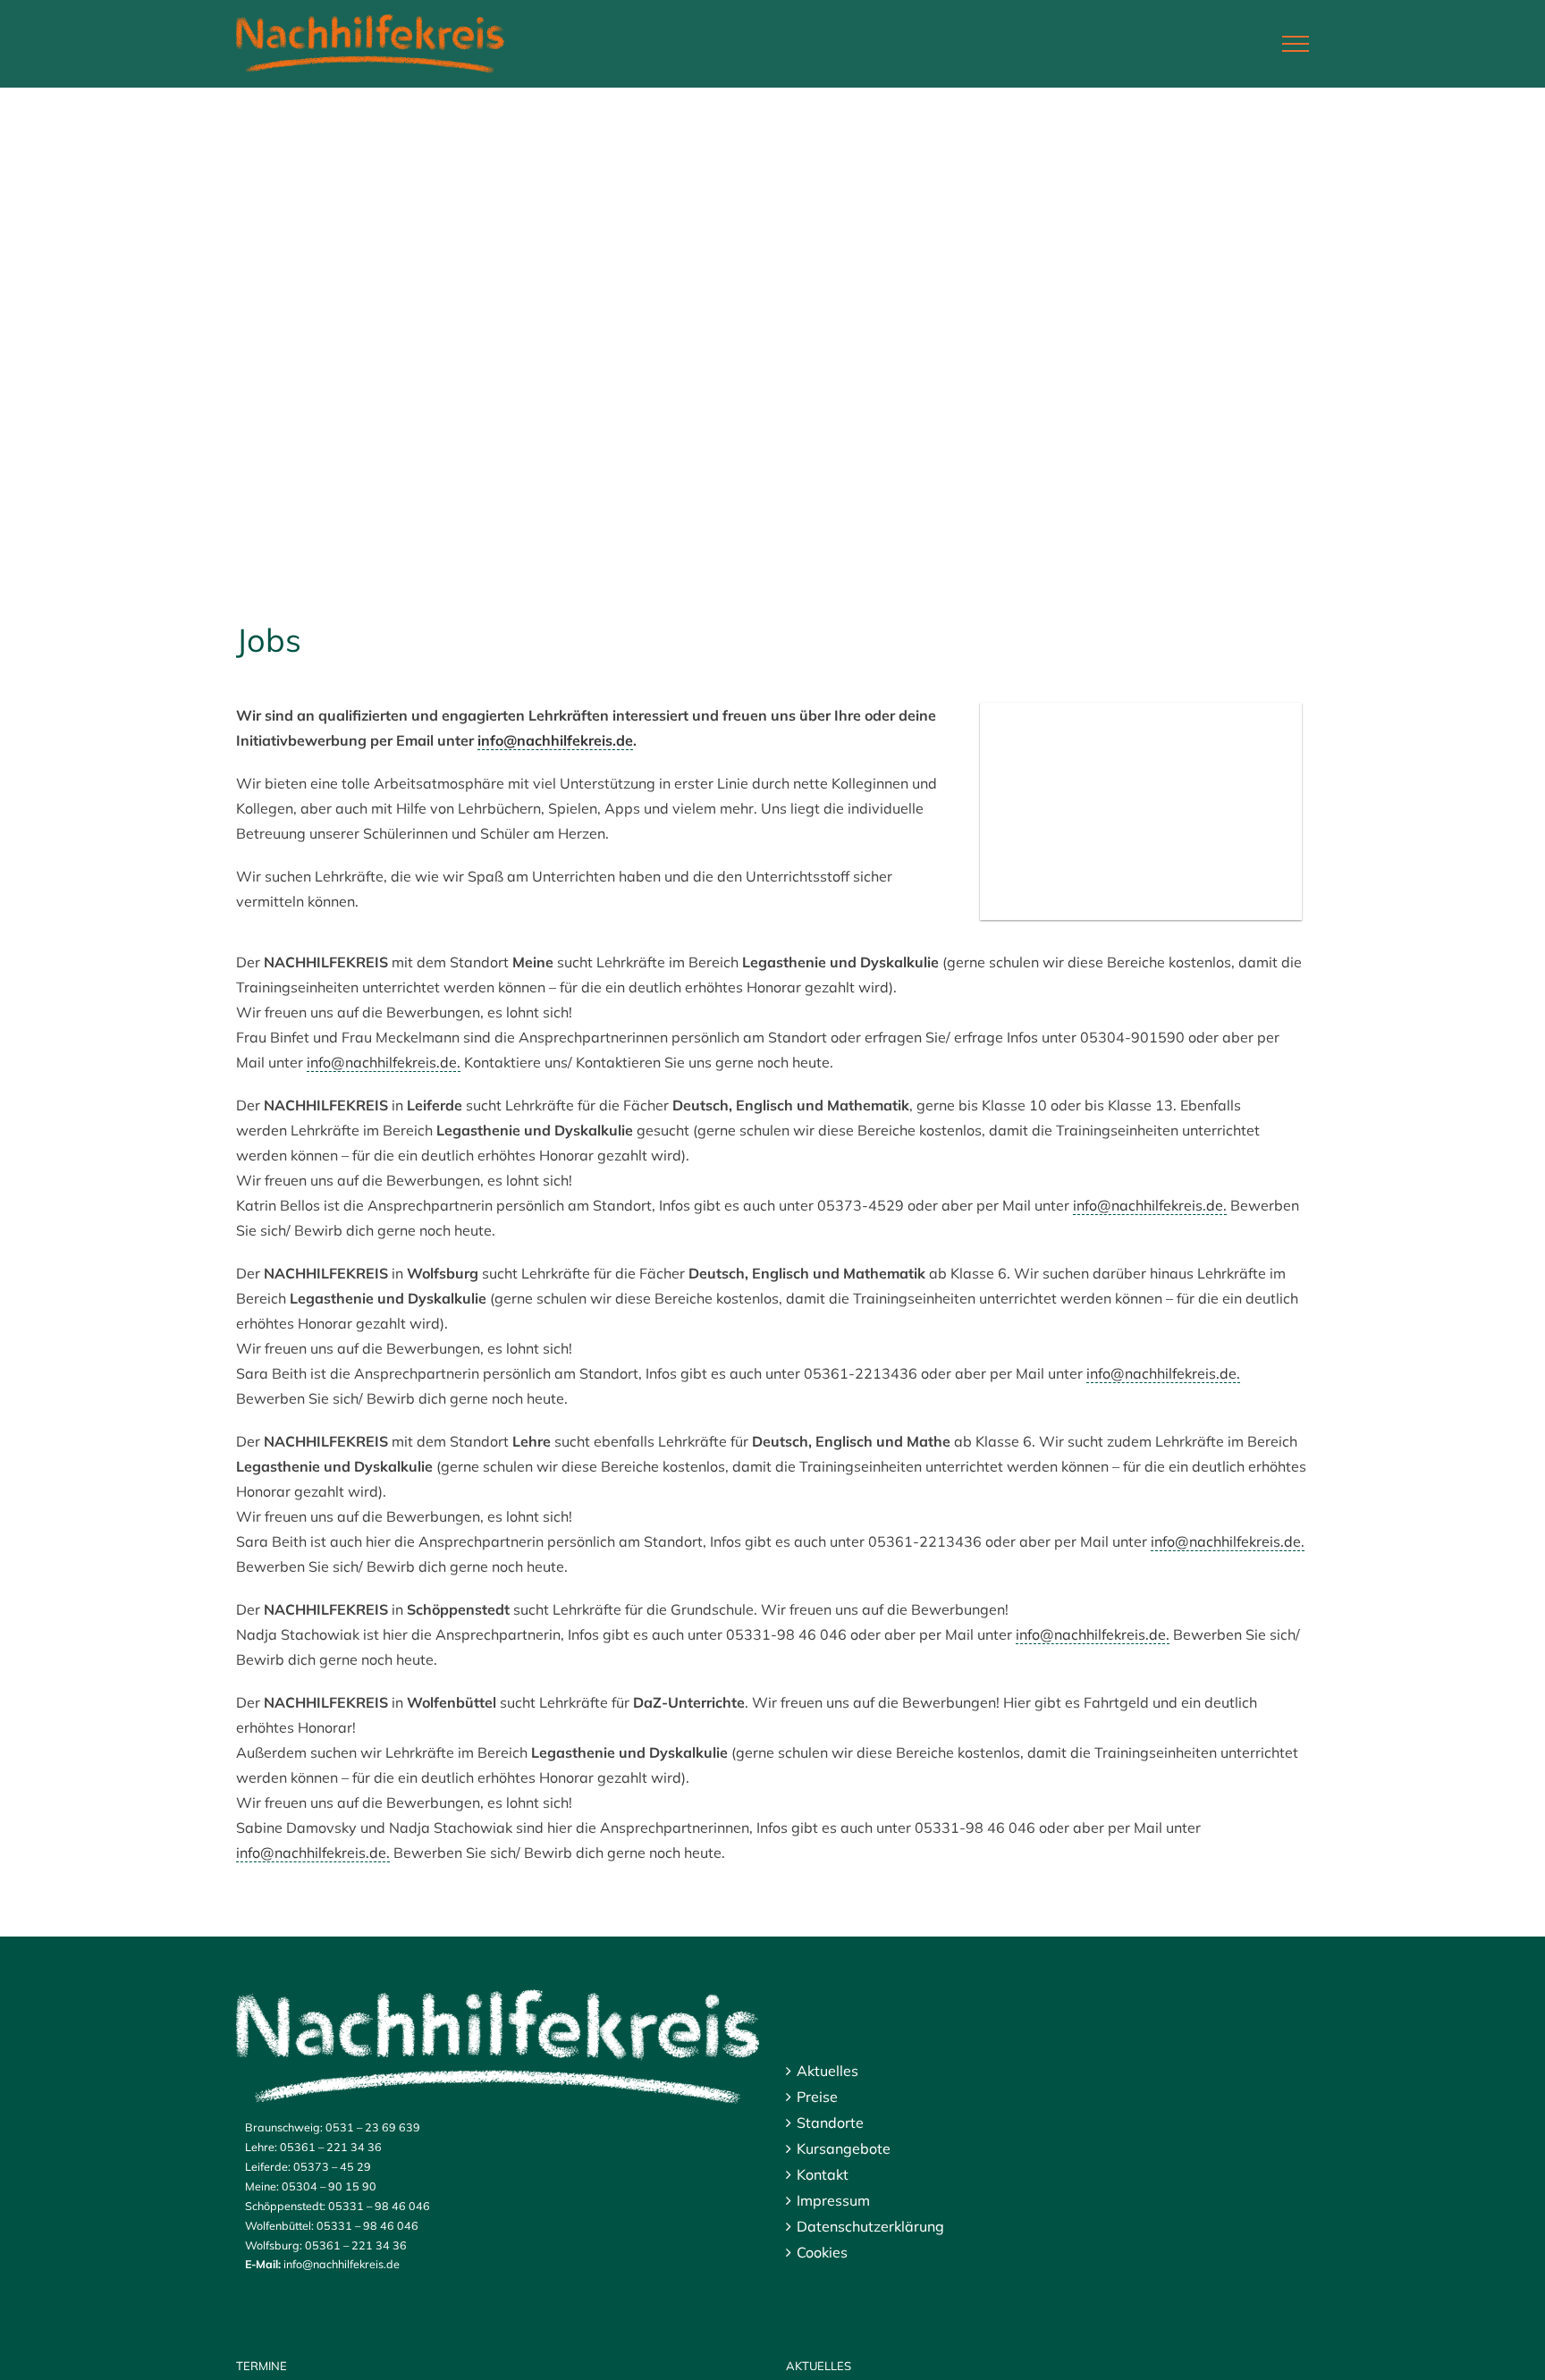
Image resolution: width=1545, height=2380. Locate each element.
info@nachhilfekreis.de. (384, 1062)
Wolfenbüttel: (279, 2225)
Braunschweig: (284, 2127)
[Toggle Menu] (1296, 44)
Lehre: (261, 2147)
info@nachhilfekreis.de (555, 740)
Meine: (262, 2186)
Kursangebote (844, 2148)
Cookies (822, 2252)
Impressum (833, 2200)
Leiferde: (268, 2166)
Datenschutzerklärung (870, 2226)
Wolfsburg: (274, 2245)
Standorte (830, 2123)
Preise (817, 2097)
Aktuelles (827, 2071)
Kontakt (823, 2174)
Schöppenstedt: (285, 2206)
